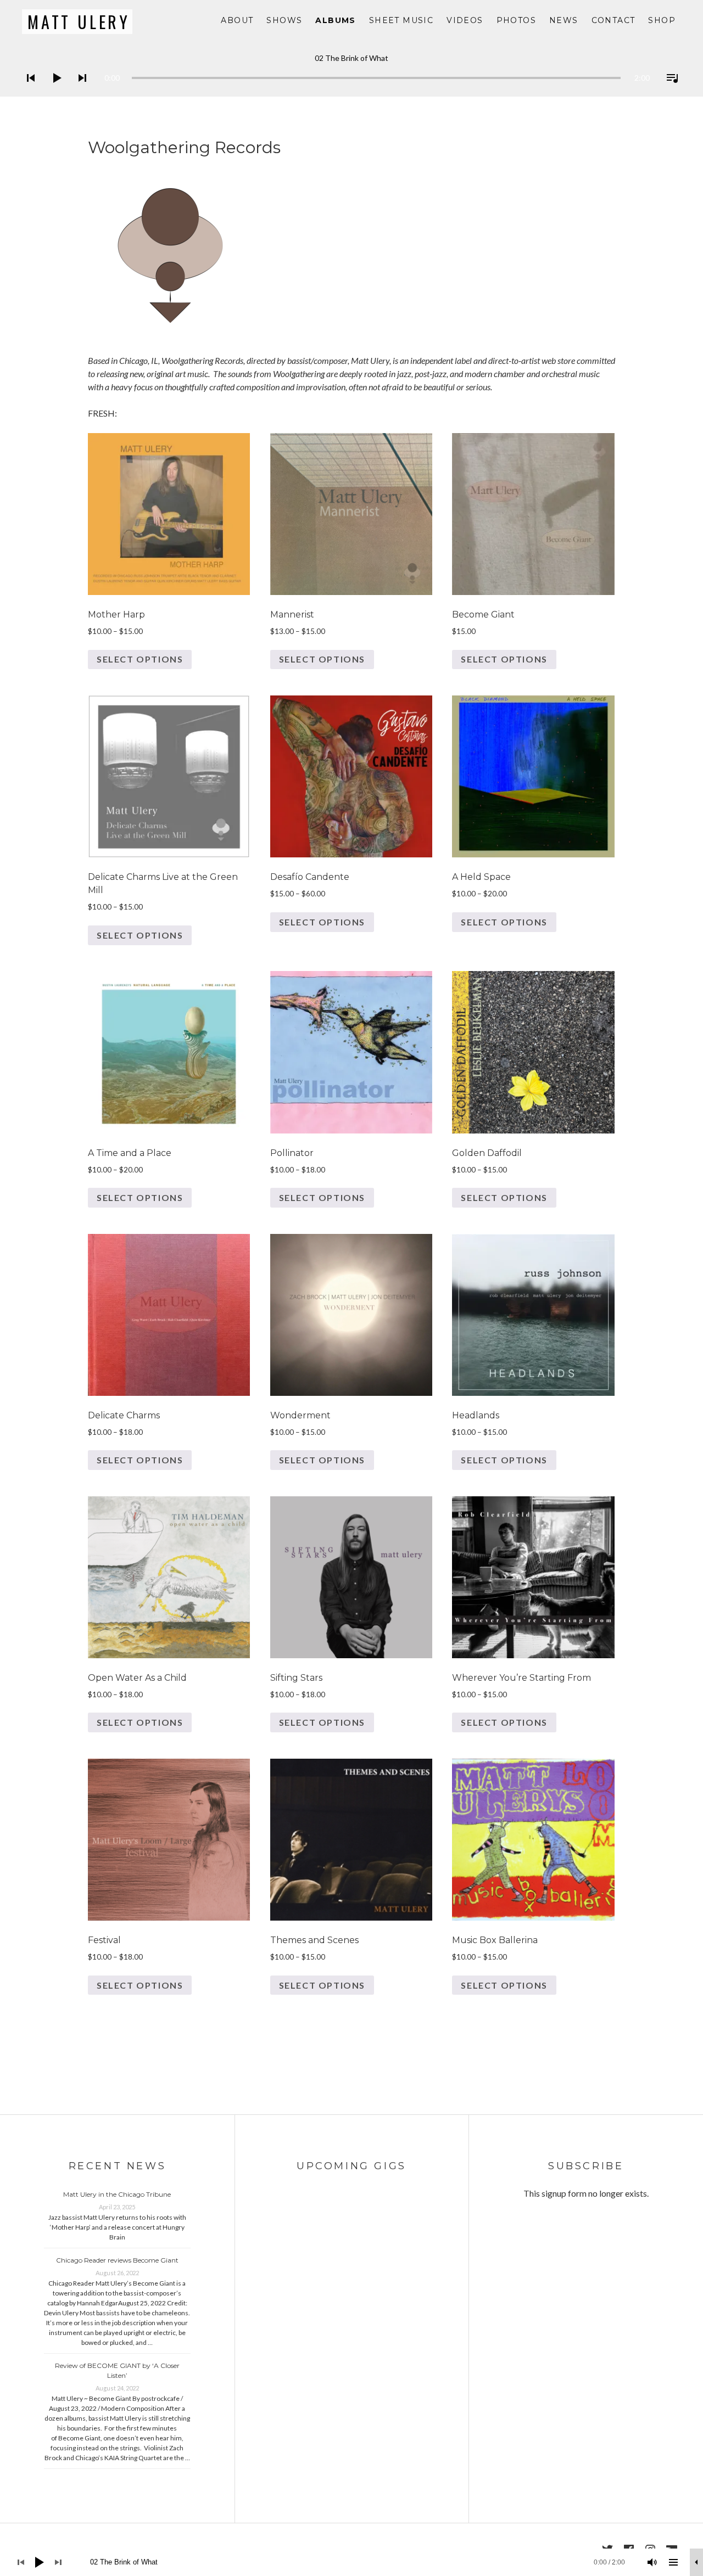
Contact (613, 20)
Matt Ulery (79, 22)
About (237, 20)
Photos (516, 20)
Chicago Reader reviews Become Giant (117, 2260)
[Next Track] (79, 92)
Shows (284, 20)
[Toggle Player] (696, 2562)
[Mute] (652, 2562)
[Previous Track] (27, 92)
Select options (140, 659)
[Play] (53, 92)
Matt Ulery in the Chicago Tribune (117, 2194)
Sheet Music (401, 20)
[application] (351, 69)
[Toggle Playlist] (669, 92)
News (564, 20)
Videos (465, 20)
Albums (335, 20)
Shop (662, 20)
